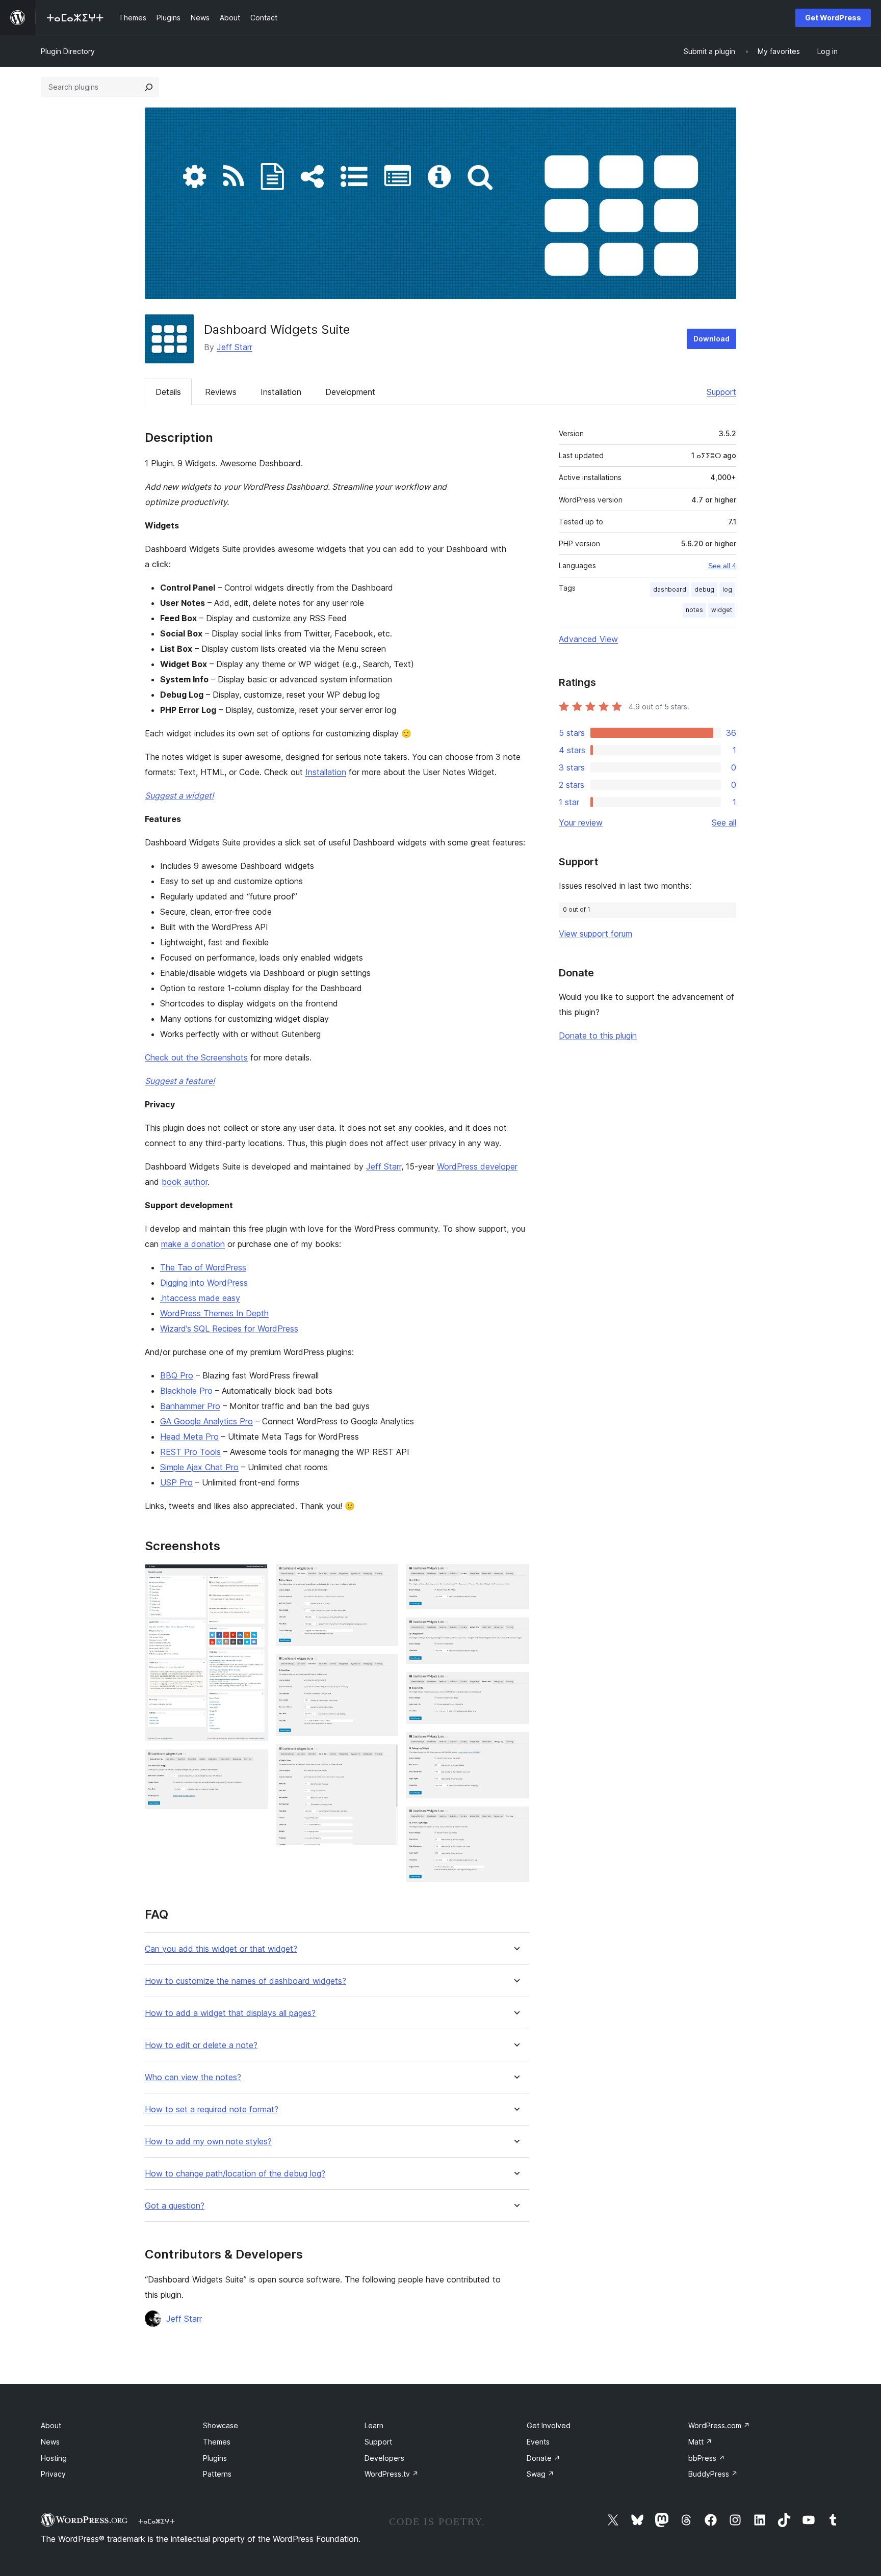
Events (538, 2442)
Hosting (54, 2458)
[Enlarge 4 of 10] (384, 1668)
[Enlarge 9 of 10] (515, 1746)
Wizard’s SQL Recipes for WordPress (229, 1329)
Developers (384, 2458)
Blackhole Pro (186, 1391)
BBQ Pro (177, 1375)
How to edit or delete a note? (201, 2045)
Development (350, 392)
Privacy (53, 2474)
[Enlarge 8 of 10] (515, 1686)
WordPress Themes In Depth (214, 1313)
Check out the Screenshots (196, 1057)
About (51, 2425)
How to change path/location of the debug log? (235, 2174)
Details (168, 392)
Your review (581, 822)
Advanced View (588, 639)
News (50, 2442)
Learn (374, 2425)
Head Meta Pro (189, 1437)
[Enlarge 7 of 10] (515, 1631)
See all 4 (722, 566)
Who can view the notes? (193, 2077)
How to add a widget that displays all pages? (230, 2013)
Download (711, 339)
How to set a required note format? (212, 2109)
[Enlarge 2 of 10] (254, 1763)
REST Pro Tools (190, 1452)
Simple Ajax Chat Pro (199, 1467)
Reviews (221, 392)
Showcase (221, 2425)
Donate (543, 2458)
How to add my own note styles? (208, 2142)
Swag (540, 2474)
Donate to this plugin (598, 1035)
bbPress (707, 2458)
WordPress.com (719, 2425)
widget (722, 610)
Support (721, 392)
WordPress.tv (392, 2474)
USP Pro (176, 1482)
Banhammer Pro (190, 1406)
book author (185, 1182)
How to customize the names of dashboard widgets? (245, 1981)
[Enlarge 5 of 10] (384, 1758)
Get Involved (549, 2425)
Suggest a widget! (179, 795)
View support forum (595, 934)
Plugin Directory (68, 51)
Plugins (215, 2458)
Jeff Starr (235, 347)
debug (704, 589)
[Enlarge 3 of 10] (384, 1578)
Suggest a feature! (180, 1081)
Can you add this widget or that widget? (221, 1949)
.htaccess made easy (200, 1298)
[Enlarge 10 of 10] (515, 1820)
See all (724, 822)
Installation (281, 392)
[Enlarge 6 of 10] (515, 1578)
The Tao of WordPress (203, 1267)
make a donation (193, 1244)
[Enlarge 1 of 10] (254, 1578)
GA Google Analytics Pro (206, 1421)
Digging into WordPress (204, 1283)
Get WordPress (833, 18)
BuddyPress (713, 2474)
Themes (217, 2442)
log (727, 589)
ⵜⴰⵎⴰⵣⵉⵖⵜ (157, 2521)
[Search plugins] (149, 87)
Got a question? (175, 2206)
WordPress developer (477, 1166)
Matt (700, 2442)
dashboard (670, 589)
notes (694, 610)
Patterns (217, 2474)
